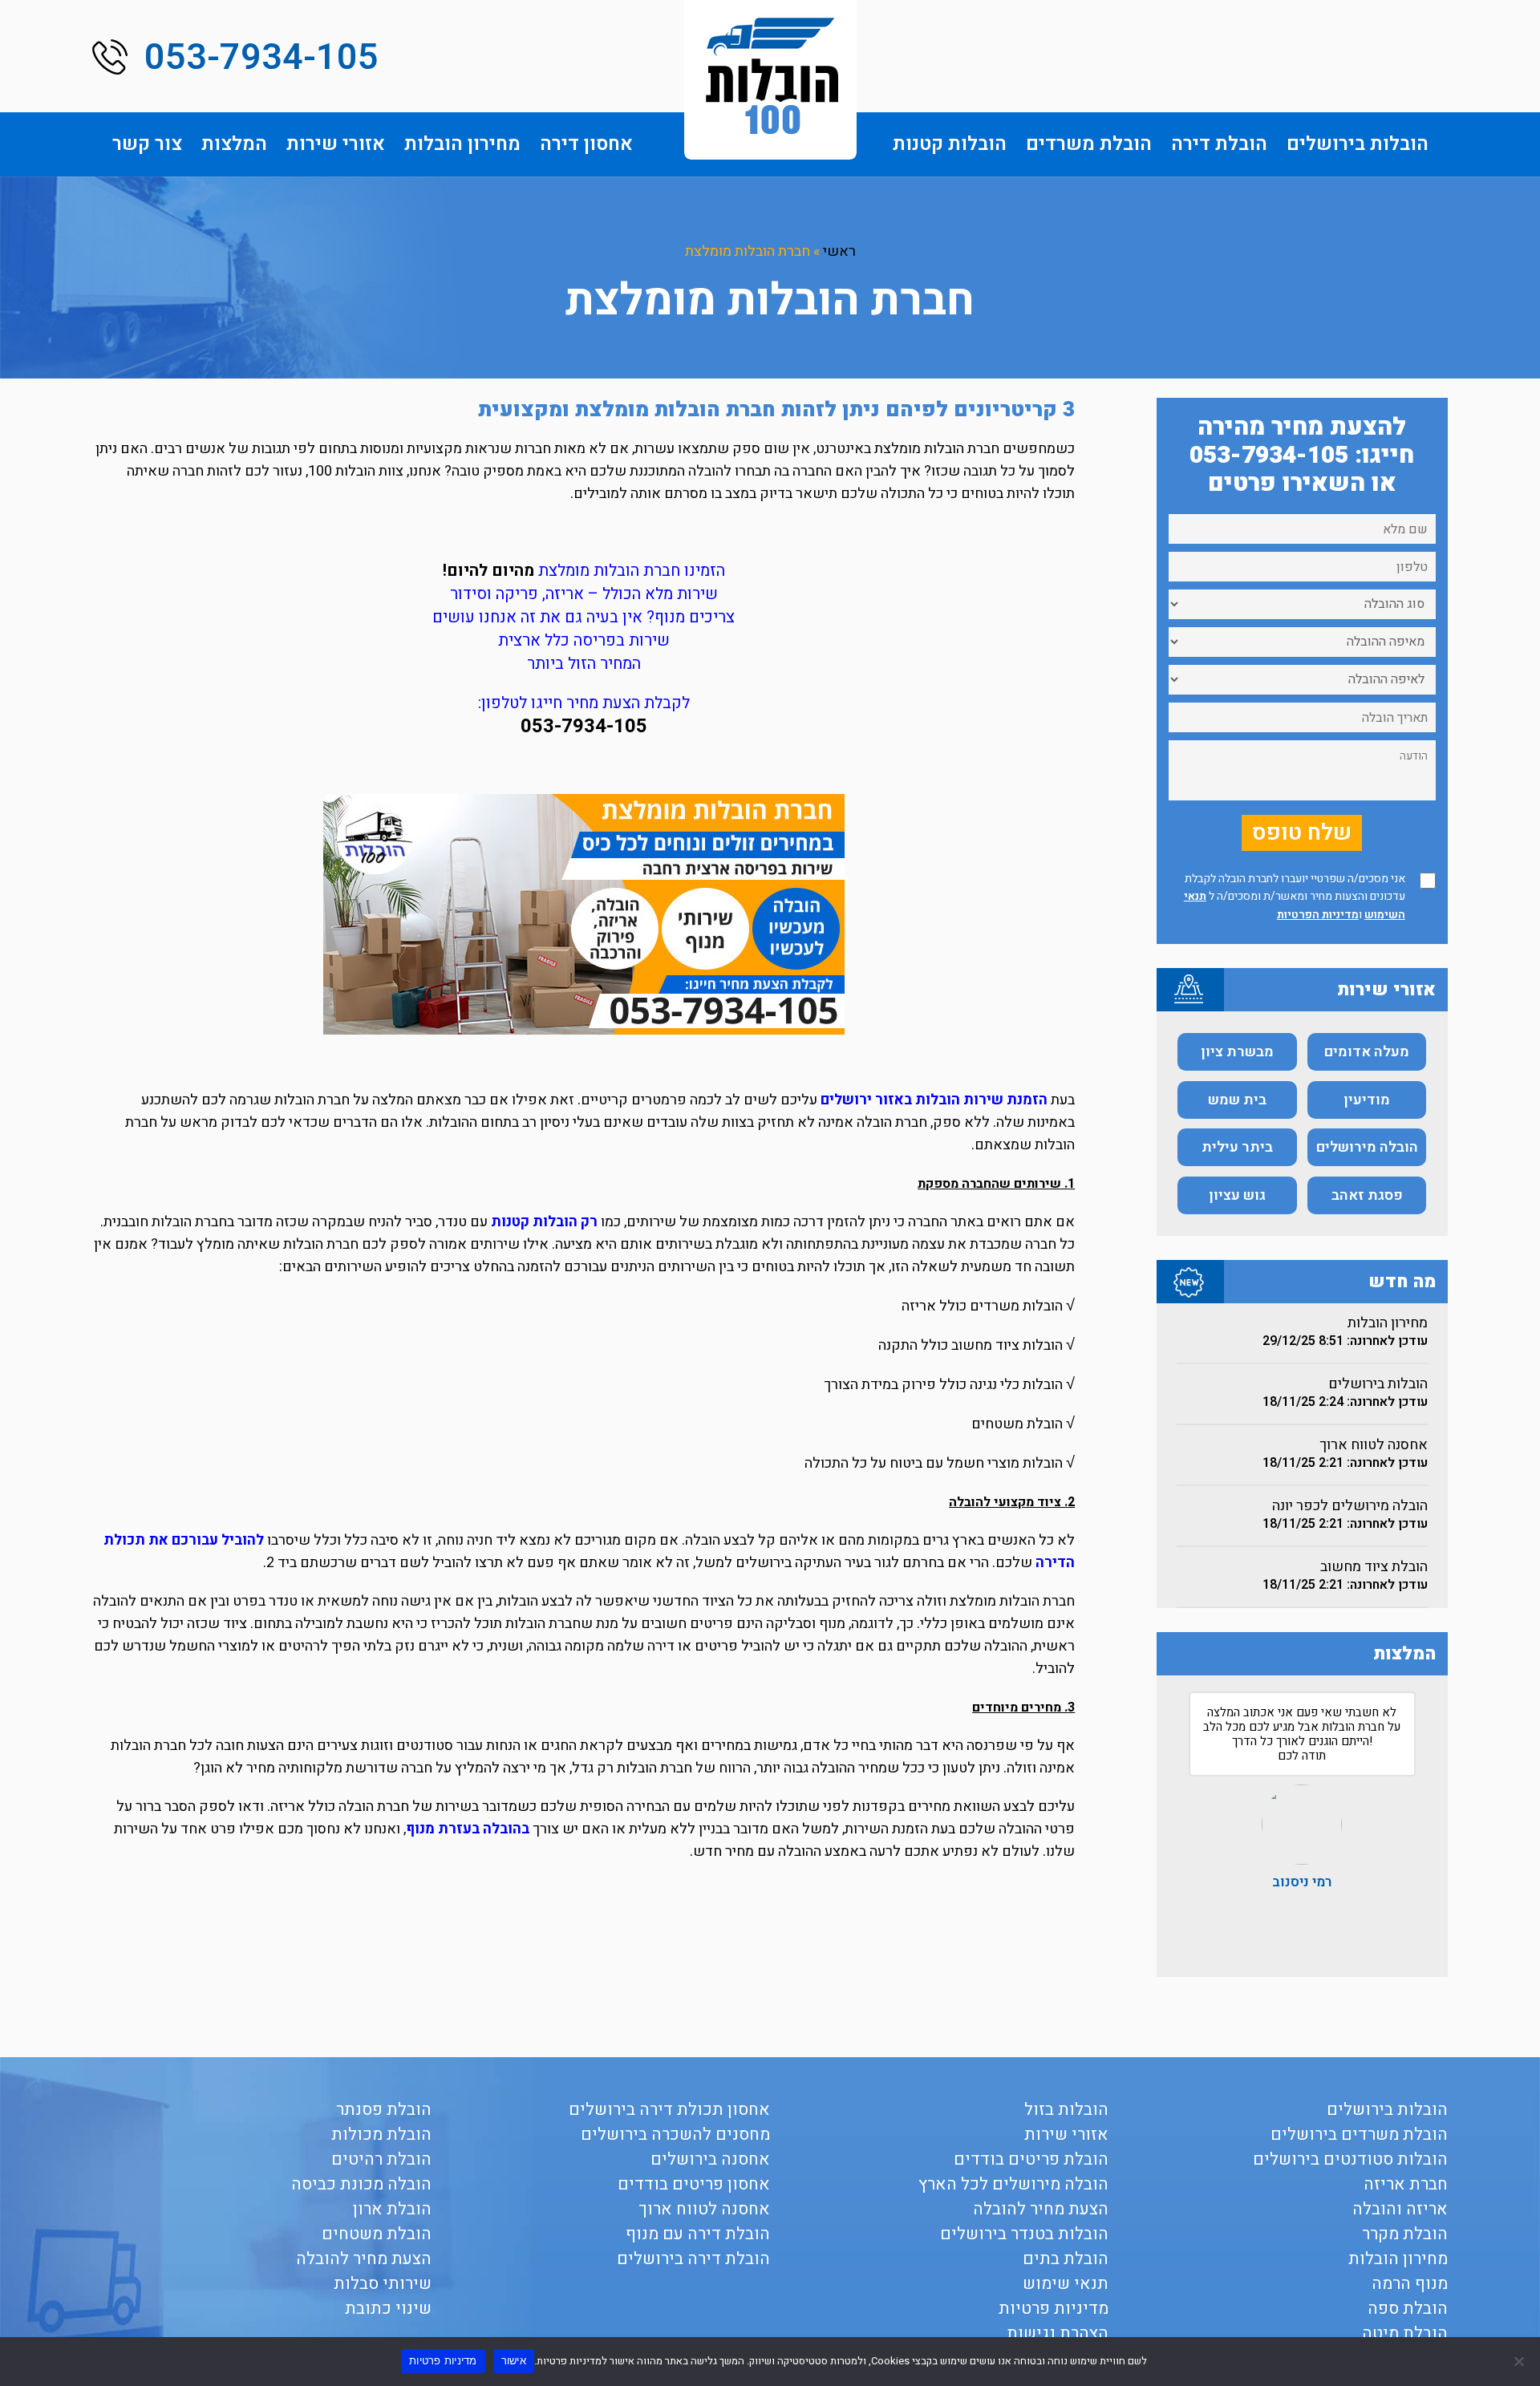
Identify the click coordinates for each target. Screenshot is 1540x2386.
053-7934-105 (261, 58)
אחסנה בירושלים (710, 2159)
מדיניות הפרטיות (1318, 915)
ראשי (839, 251)
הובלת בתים (1066, 2259)
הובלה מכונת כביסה (361, 2184)
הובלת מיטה (1405, 2333)
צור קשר (147, 144)
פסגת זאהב (1367, 1195)
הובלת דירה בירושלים (693, 2259)
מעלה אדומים (1367, 1052)
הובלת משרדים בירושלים (1359, 2135)
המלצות (234, 144)
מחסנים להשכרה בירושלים (675, 2135)
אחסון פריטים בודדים (694, 2184)
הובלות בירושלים (1358, 144)
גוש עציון (1237, 1195)
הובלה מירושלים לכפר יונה (1350, 1506)
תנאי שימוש (1066, 2284)
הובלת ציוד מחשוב (1374, 1567)
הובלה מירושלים (1367, 1147)
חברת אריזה (1406, 2184)
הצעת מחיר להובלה (1041, 2209)
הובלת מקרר (1405, 2234)
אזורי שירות (336, 144)
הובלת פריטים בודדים (1031, 2159)
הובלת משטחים (377, 2234)
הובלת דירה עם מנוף (698, 2234)
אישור (514, 2360)
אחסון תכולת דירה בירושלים (669, 2110)
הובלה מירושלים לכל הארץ (1013, 2184)
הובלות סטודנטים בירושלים (1350, 2159)
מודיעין (1367, 1100)
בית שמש (1237, 1100)
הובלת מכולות (381, 2135)
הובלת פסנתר (384, 2110)
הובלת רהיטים (381, 2159)
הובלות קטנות (950, 144)
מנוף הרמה (1410, 2284)
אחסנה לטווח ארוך (1374, 1445)
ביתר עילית (1237, 1147)
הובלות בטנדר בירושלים (1024, 2234)
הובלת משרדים (1089, 144)
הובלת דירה (1219, 144)
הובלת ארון (392, 2209)
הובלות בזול (1066, 2110)
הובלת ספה (1408, 2309)
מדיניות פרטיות (1054, 2309)
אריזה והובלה (1400, 2209)
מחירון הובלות (462, 144)
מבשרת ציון (1237, 1052)
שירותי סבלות (383, 2284)
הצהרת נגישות (1058, 2333)
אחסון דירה (586, 144)
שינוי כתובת (388, 2309)
